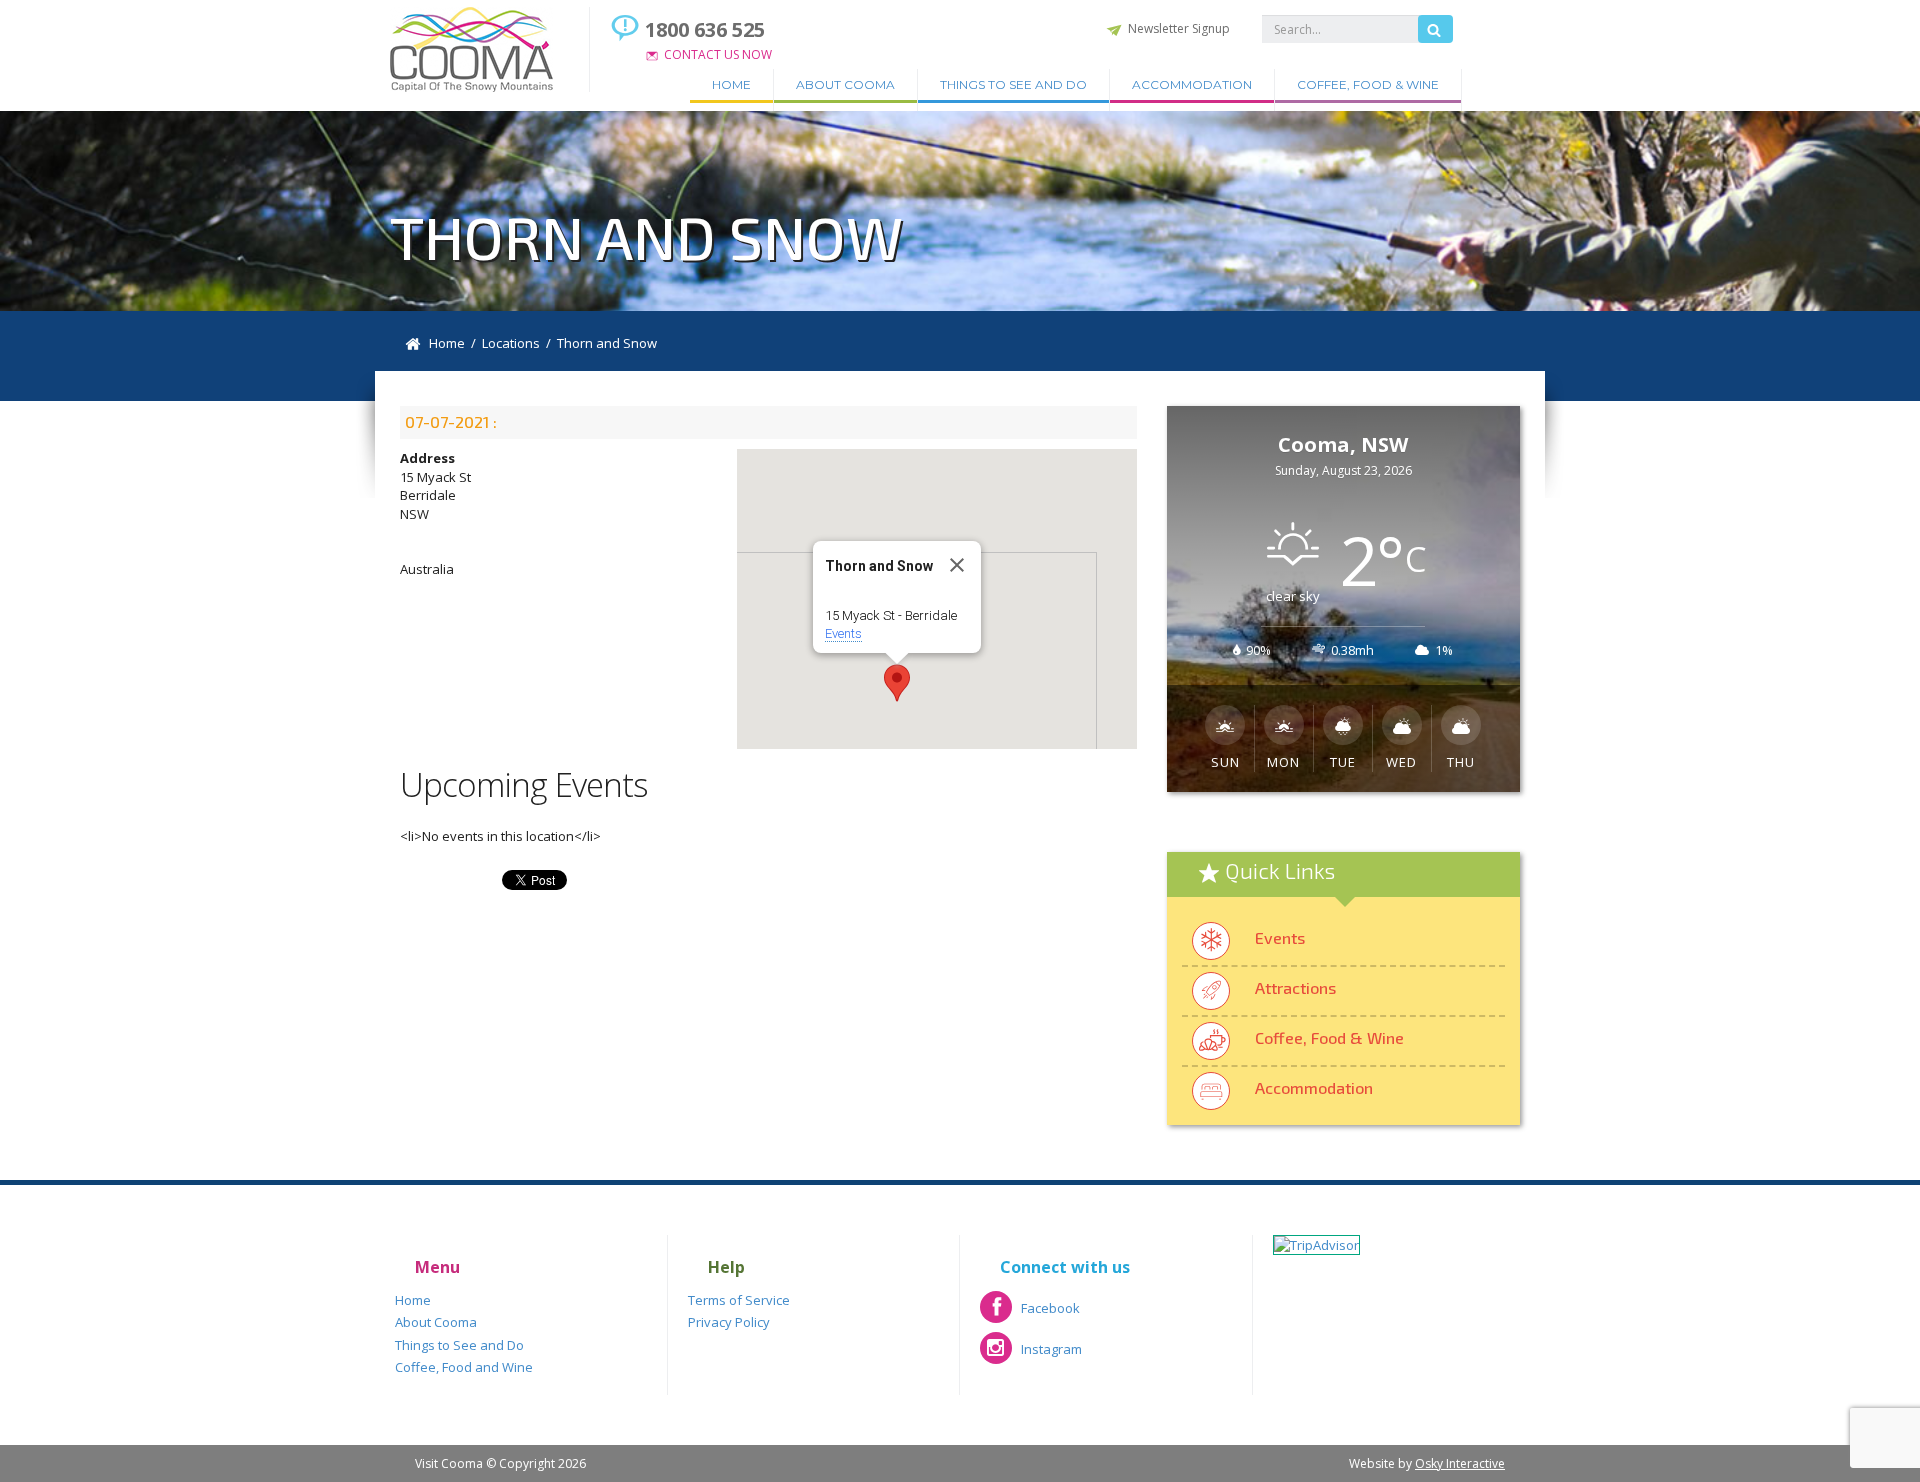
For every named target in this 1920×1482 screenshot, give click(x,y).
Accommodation (1192, 84)
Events (843, 633)
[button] (897, 683)
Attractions (1295, 987)
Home (731, 84)
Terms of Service (739, 1300)
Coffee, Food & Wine (1368, 84)
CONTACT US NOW (718, 54)
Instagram (1031, 1355)
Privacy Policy (729, 1322)
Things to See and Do (1013, 84)
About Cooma (845, 84)
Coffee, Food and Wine (464, 1367)
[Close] (957, 565)
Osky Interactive (1460, 1463)
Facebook (1030, 1314)
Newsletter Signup (1179, 28)
